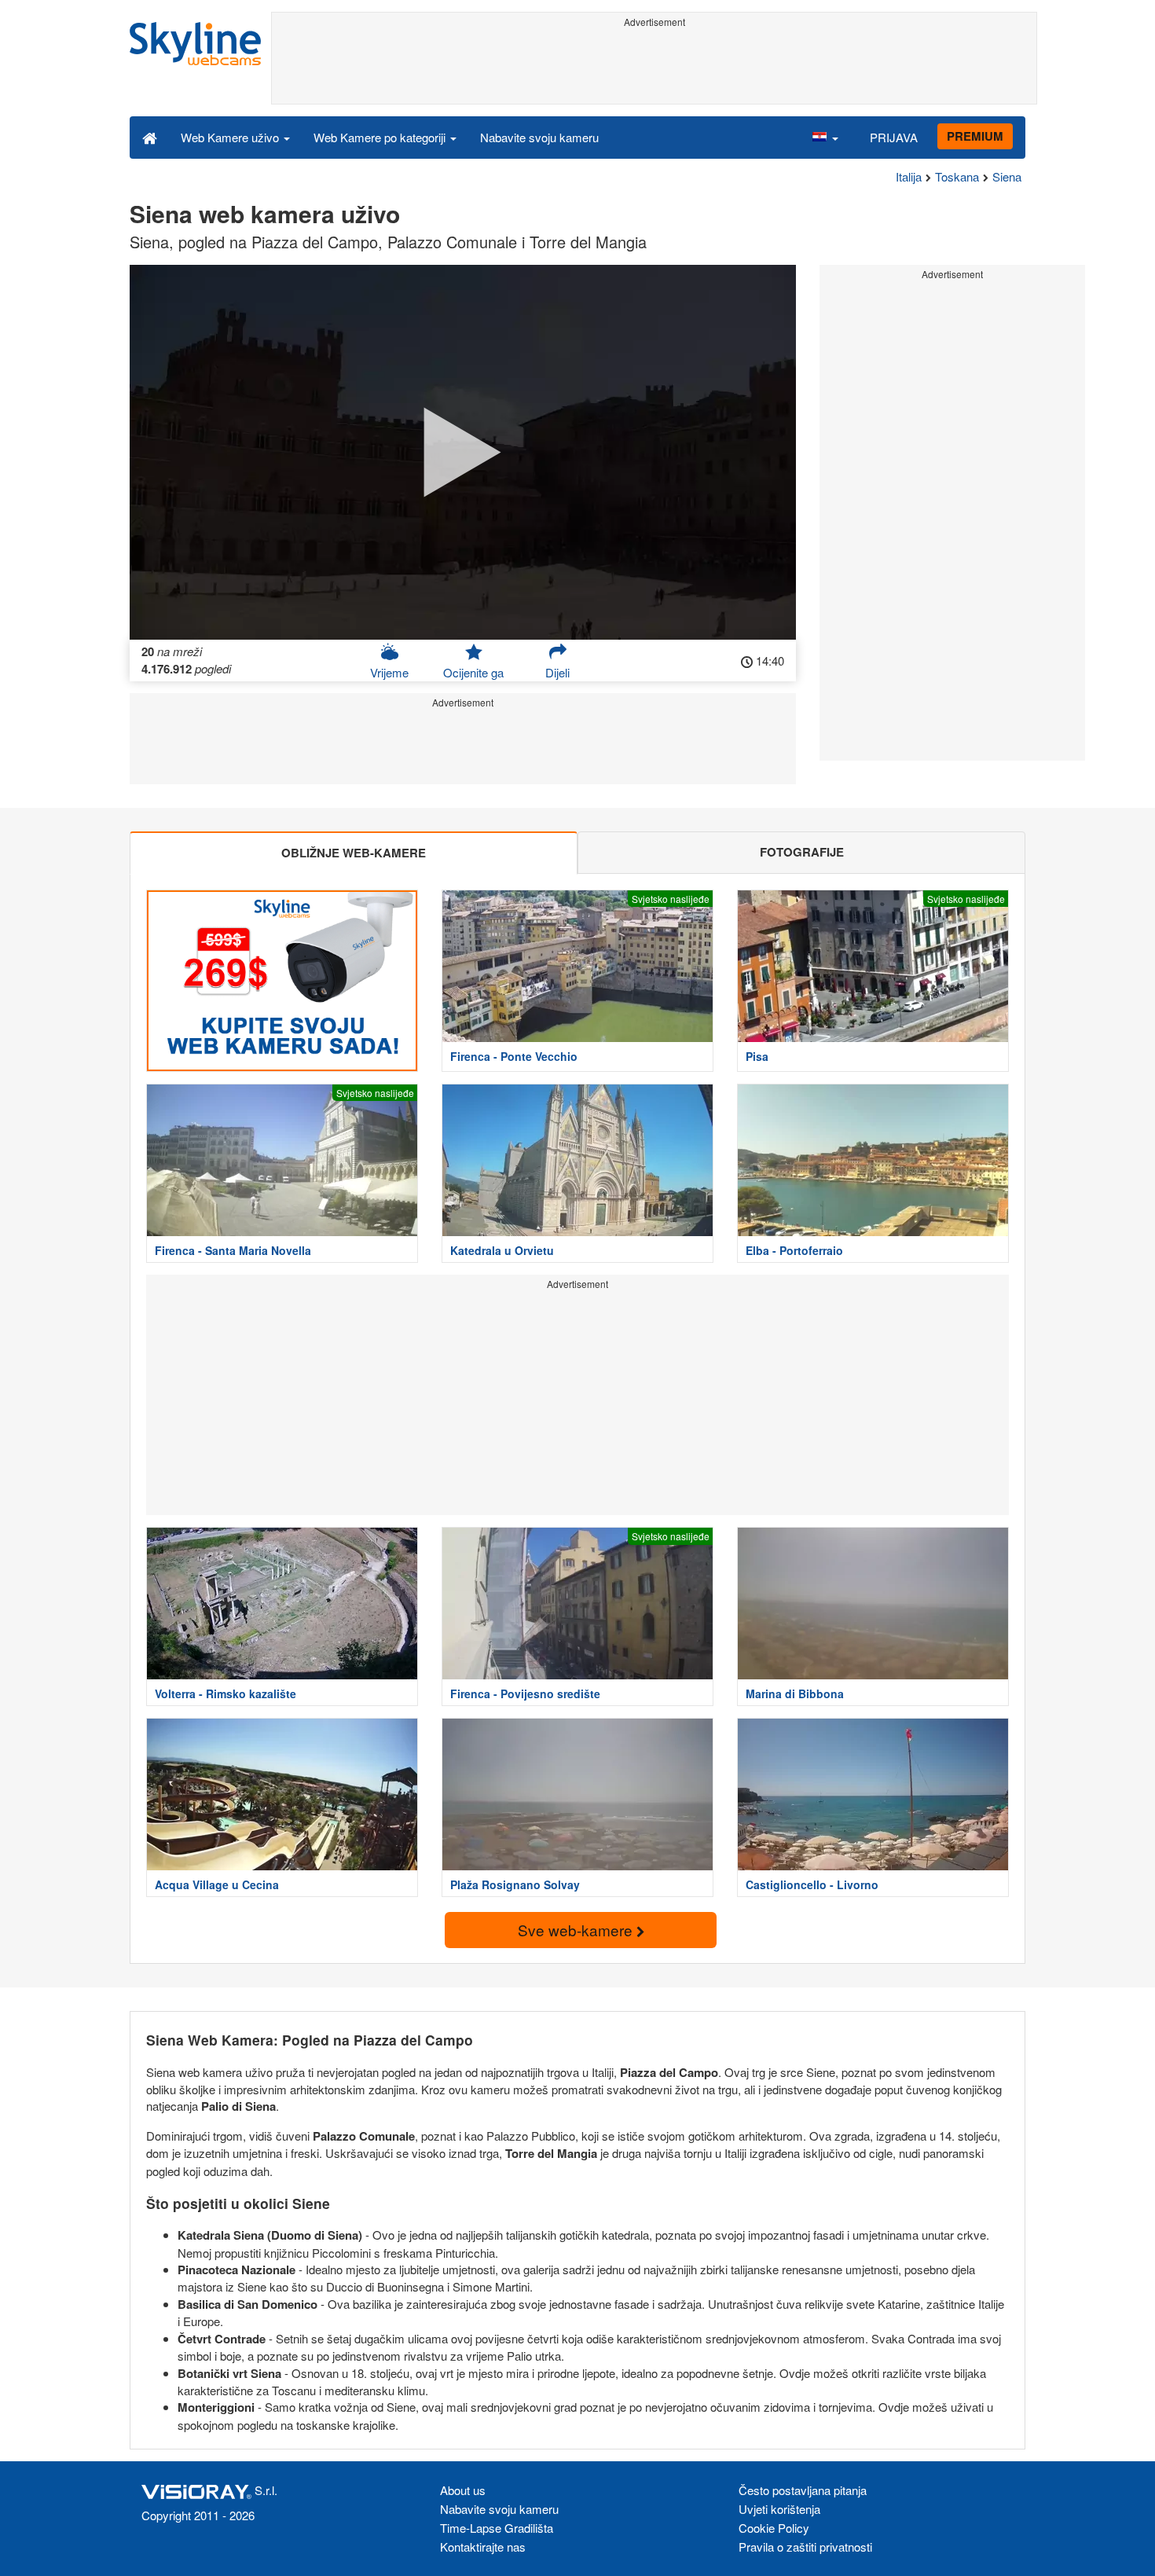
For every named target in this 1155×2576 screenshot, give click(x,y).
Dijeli (557, 672)
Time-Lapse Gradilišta (497, 2528)
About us (463, 2490)
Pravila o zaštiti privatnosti (805, 2547)
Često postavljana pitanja (803, 2490)
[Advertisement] (654, 68)
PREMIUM (975, 136)
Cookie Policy (774, 2528)
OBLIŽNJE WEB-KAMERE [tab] (354, 853)
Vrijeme (389, 672)
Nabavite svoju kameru (539, 137)
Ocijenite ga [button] (473, 672)
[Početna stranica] (150, 137)
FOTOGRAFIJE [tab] (802, 852)
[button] (825, 137)
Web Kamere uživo (231, 137)
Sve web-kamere (577, 1930)
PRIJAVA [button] (894, 137)
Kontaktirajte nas (483, 2547)
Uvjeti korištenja (779, 2509)
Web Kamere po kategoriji (381, 137)
